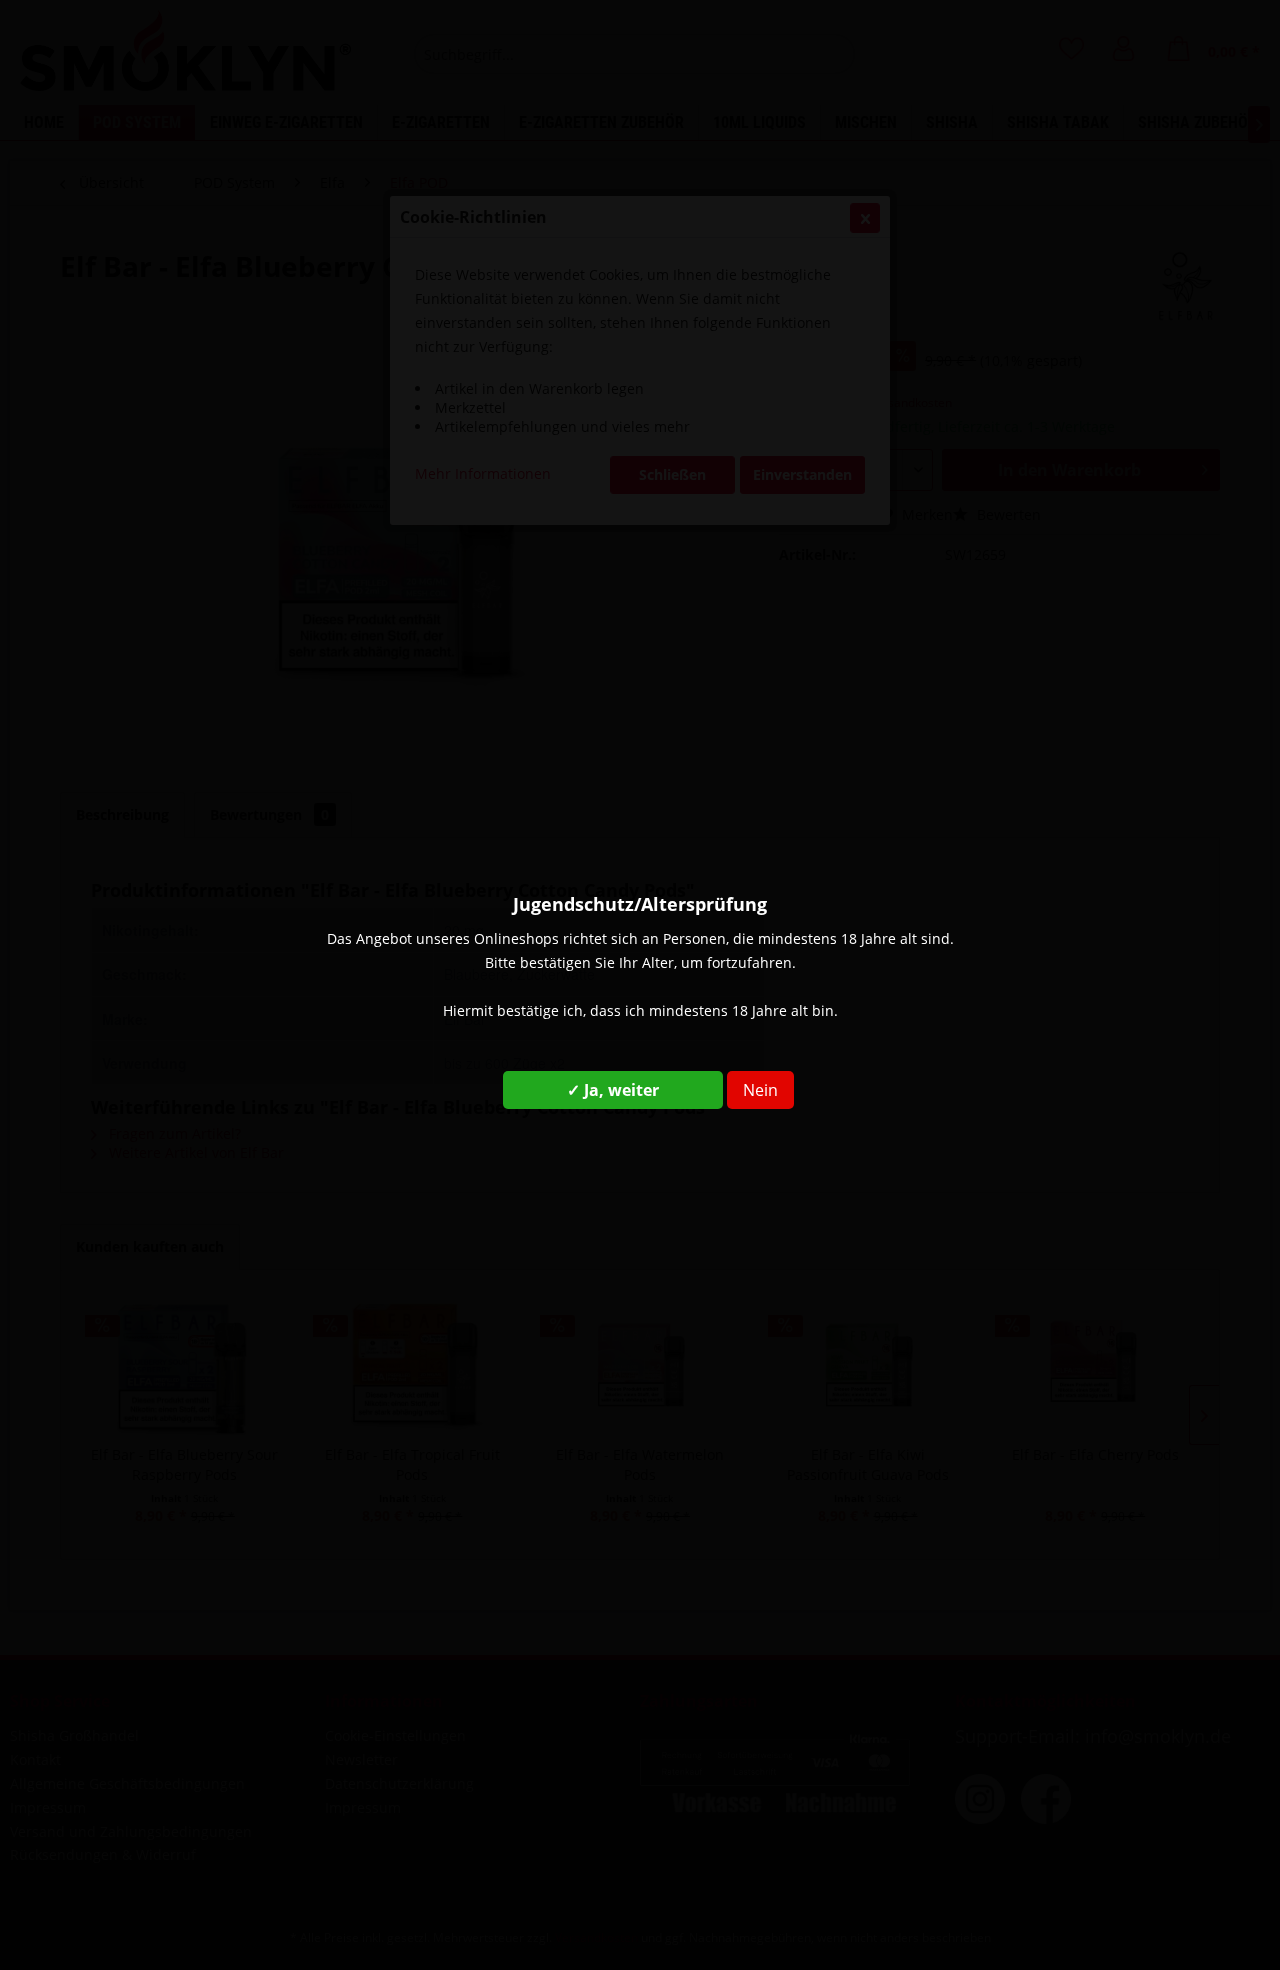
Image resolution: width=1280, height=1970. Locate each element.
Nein (760, 1090)
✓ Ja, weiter (613, 1090)
